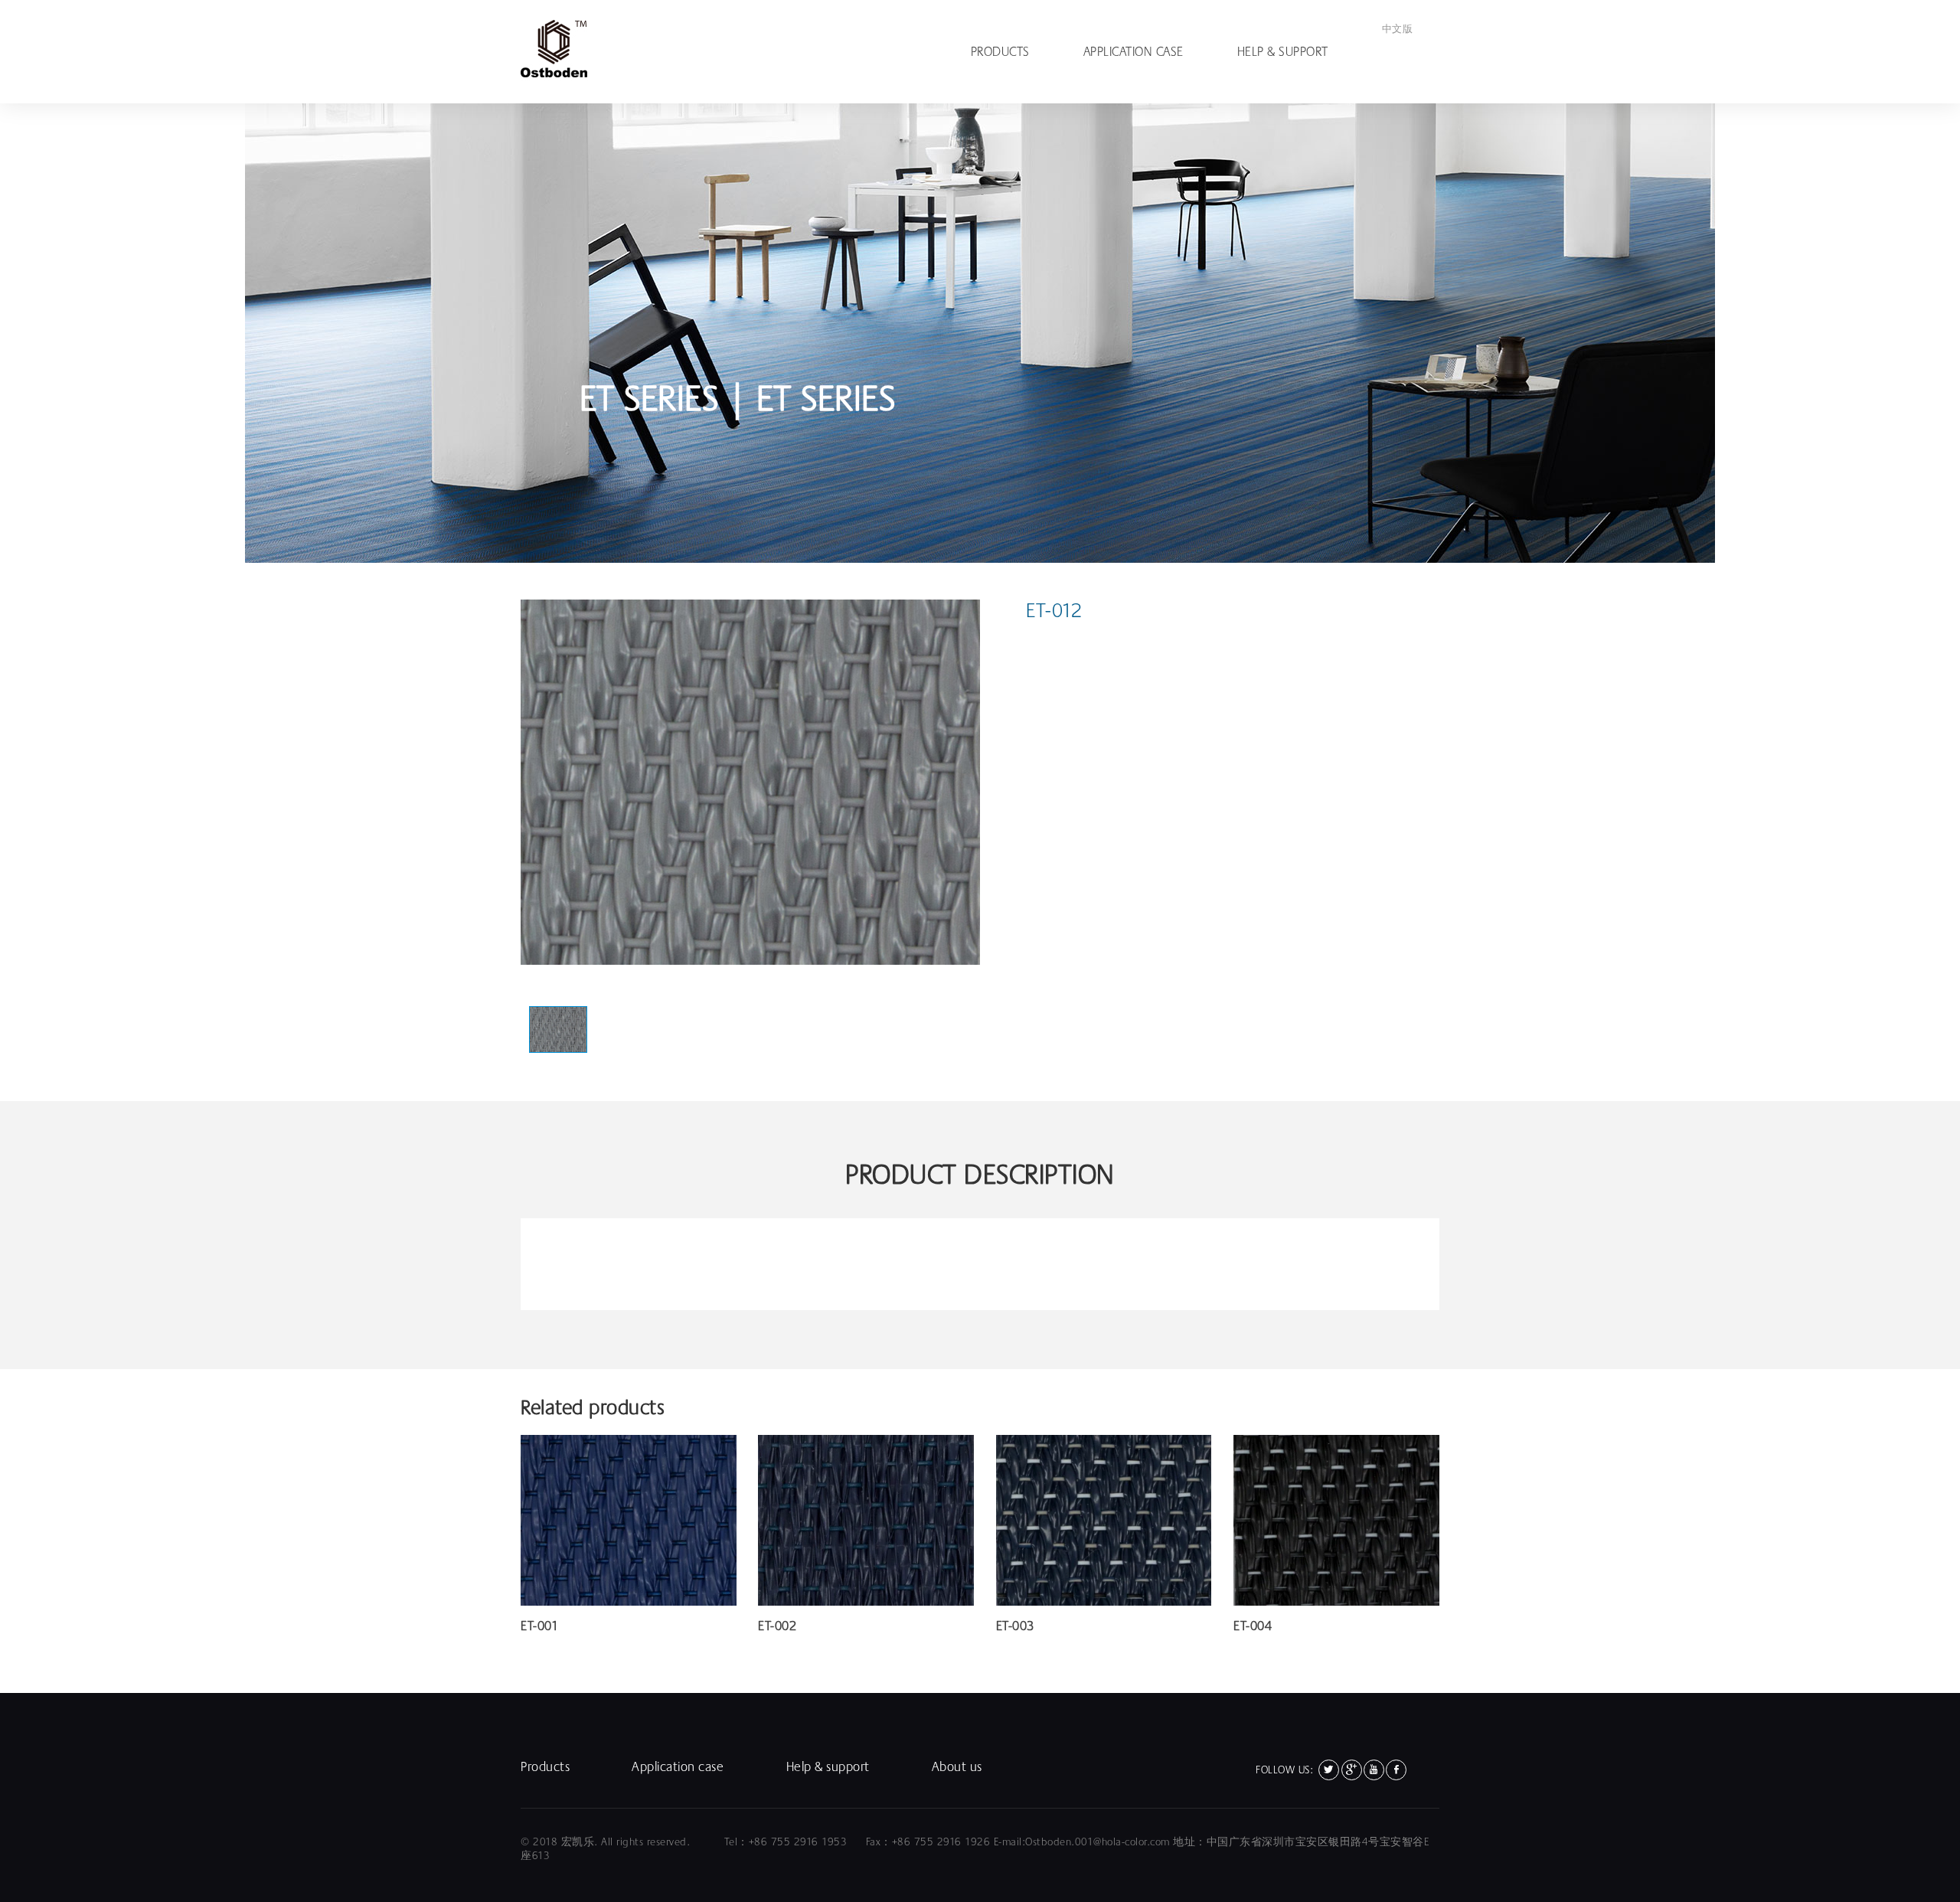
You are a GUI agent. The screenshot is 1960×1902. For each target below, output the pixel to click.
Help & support (1283, 52)
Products (1000, 52)
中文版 (1398, 29)
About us (957, 1767)
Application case (1134, 52)
